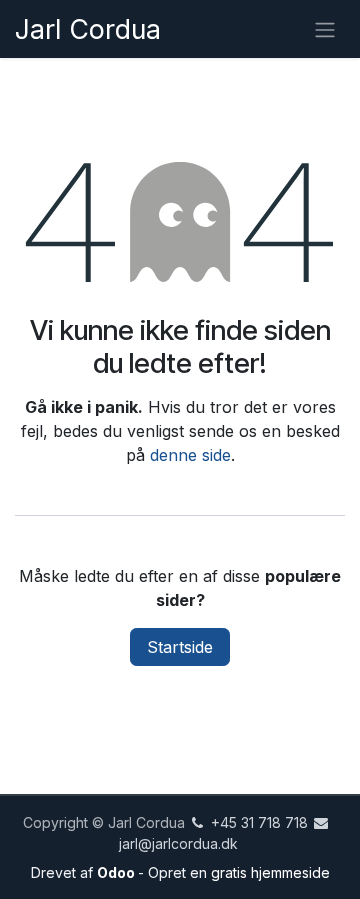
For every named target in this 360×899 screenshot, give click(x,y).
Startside (180, 647)
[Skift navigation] (325, 29)
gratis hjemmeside (270, 872)
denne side (190, 455)
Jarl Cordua (88, 29)
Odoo (117, 872)
